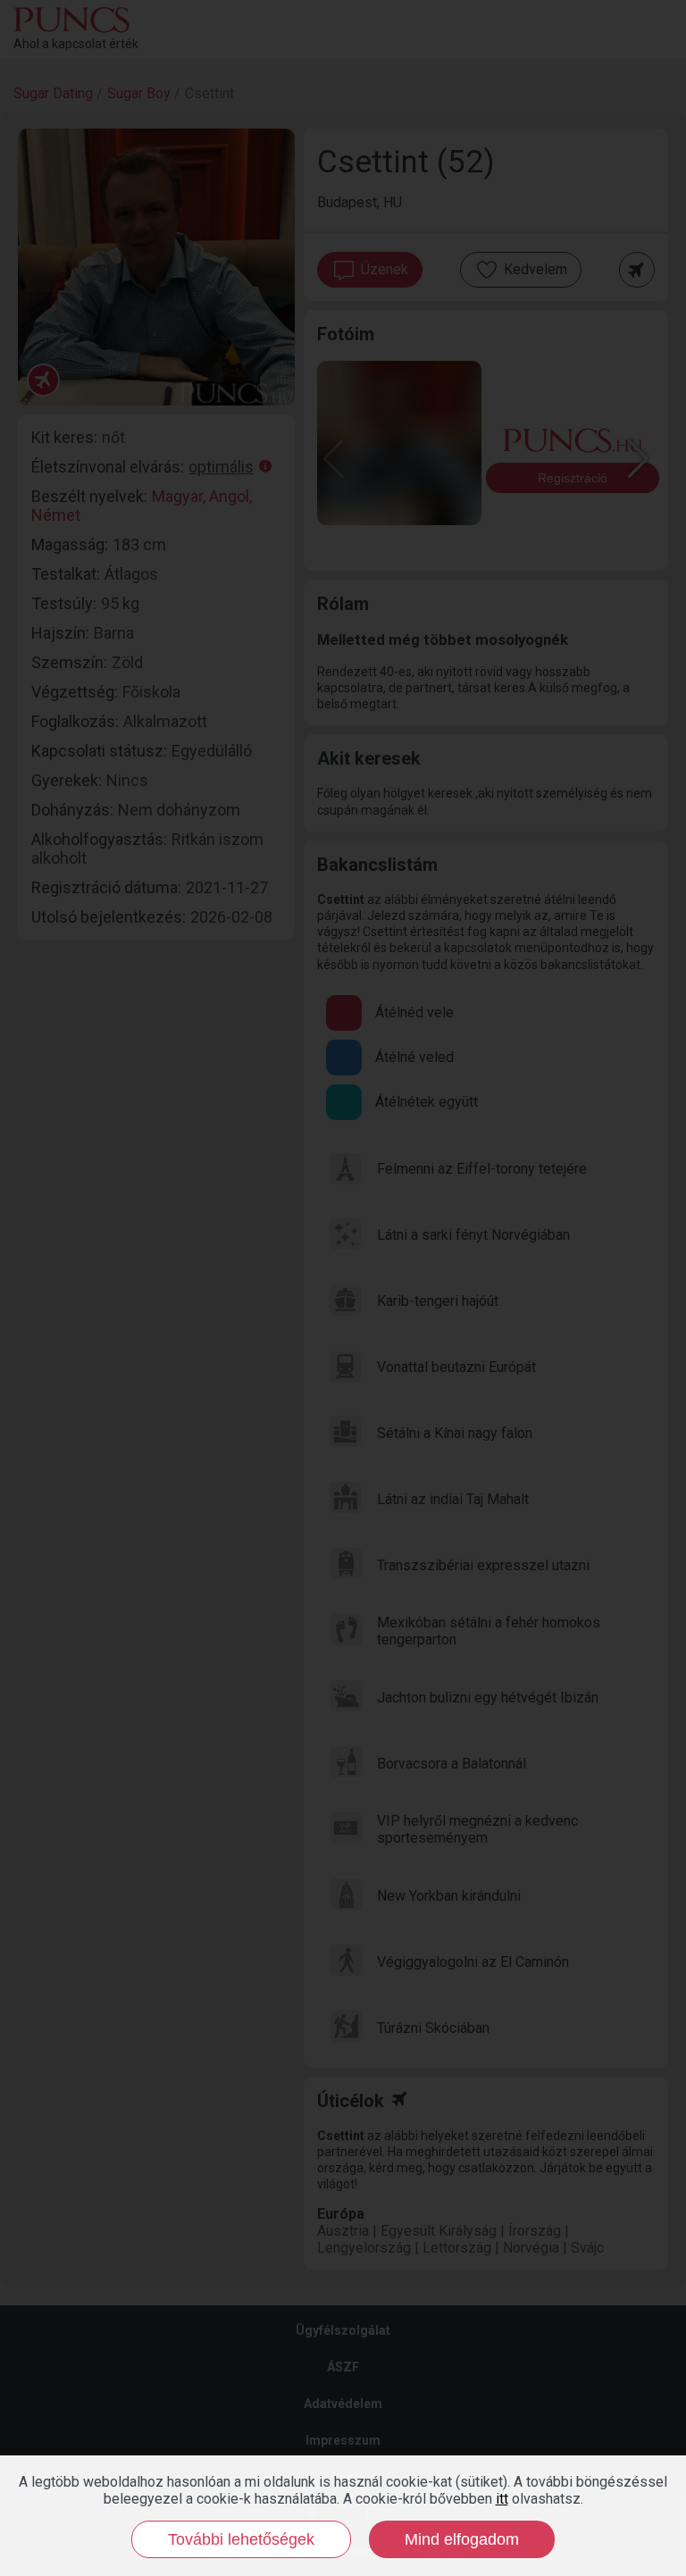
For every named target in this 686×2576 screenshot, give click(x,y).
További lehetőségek (241, 2539)
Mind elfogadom (462, 2539)
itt (502, 2499)
